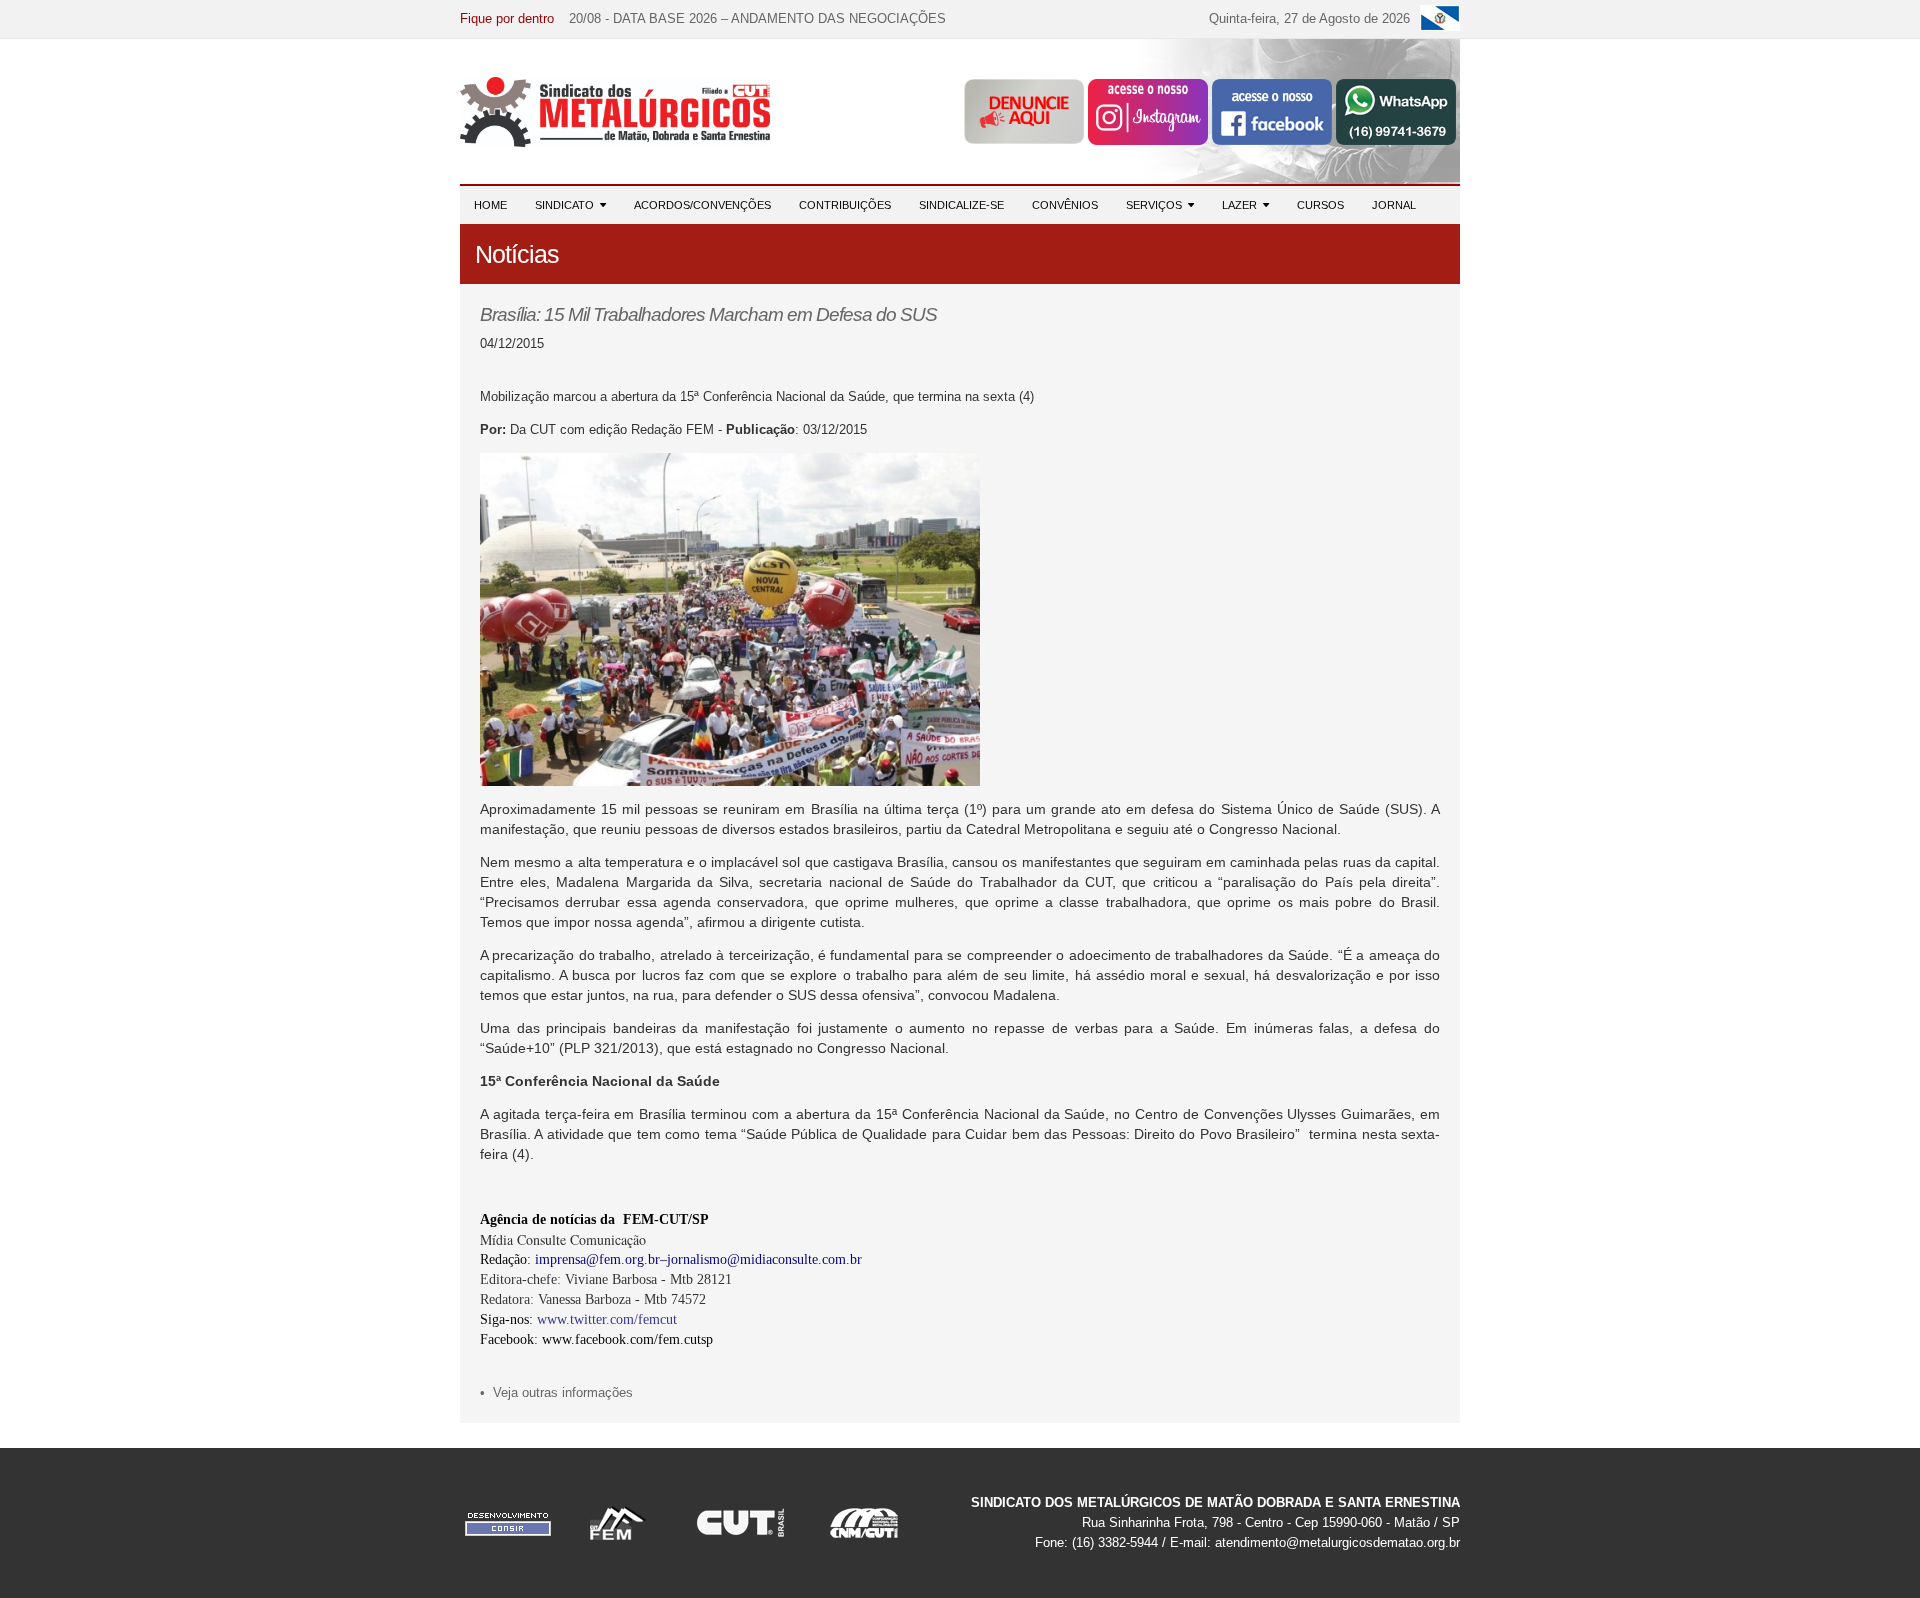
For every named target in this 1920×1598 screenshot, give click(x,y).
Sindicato (567, 205)
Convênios (1065, 205)
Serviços (1157, 205)
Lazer (1242, 205)
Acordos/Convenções (702, 205)
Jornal (1394, 205)
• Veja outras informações (556, 1392)
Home (490, 205)
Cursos (1320, 205)
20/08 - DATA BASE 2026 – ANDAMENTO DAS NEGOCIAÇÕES (757, 18)
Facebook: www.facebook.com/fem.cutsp (596, 1339)
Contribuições (845, 205)
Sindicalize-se (961, 205)
